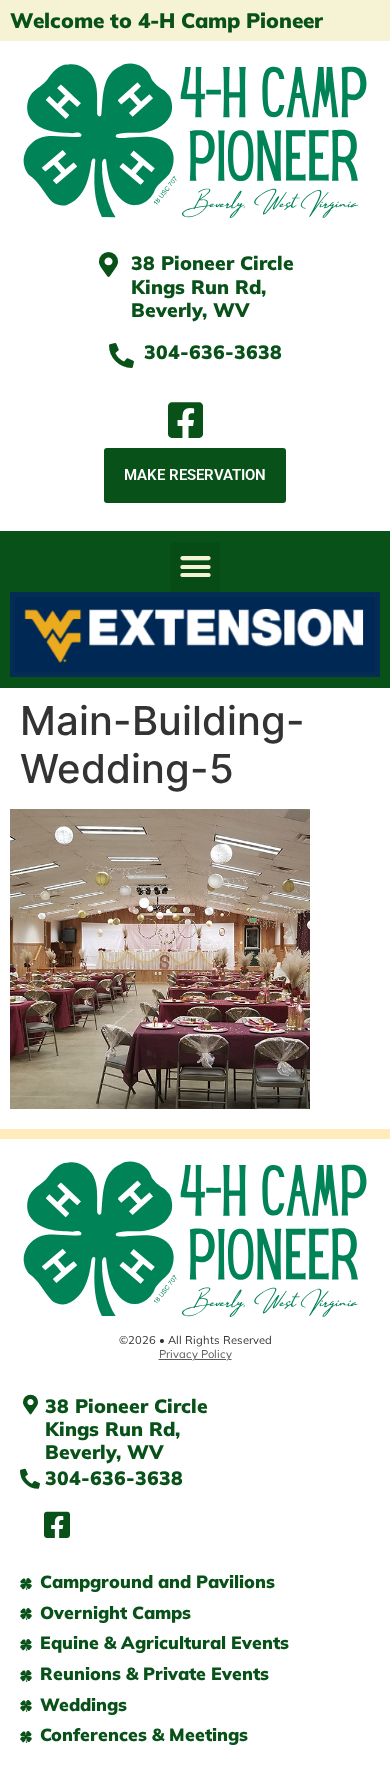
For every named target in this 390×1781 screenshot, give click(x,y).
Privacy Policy (195, 1354)
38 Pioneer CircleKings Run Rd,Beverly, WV (212, 286)
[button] (195, 567)
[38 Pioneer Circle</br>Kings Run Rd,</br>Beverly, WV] (108, 264)
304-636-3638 (213, 352)
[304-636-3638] (121, 355)
